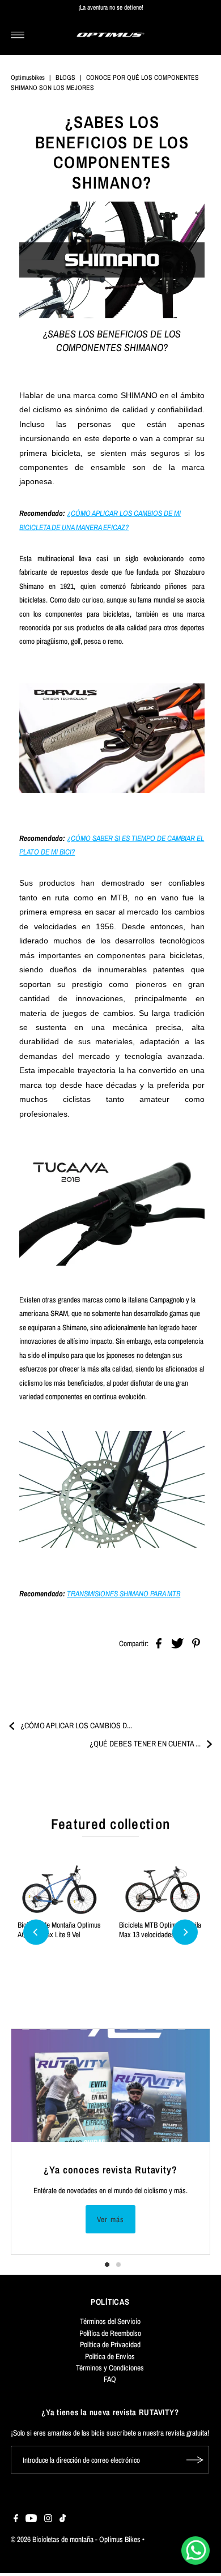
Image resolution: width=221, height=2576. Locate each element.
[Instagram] (48, 2519)
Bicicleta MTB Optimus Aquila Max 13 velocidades (160, 1929)
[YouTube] (31, 2519)
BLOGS (65, 78)
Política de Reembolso (110, 2333)
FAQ (110, 2379)
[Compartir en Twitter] (177, 1643)
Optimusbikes (28, 78)
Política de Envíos (110, 2356)
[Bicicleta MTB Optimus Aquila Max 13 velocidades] (161, 1890)
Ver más (110, 2219)
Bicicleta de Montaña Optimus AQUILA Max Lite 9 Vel (59, 1929)
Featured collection (110, 1824)
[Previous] (36, 1932)
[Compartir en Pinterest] (196, 1643)
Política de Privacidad (110, 2344)
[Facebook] (16, 2519)
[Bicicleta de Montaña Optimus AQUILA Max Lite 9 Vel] (60, 1890)
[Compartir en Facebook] (159, 1643)
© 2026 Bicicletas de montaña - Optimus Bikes (76, 2539)
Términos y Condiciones (110, 2368)
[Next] (185, 1932)
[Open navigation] (18, 35)
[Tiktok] (63, 2519)
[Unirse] (195, 2460)
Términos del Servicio (110, 2321)
